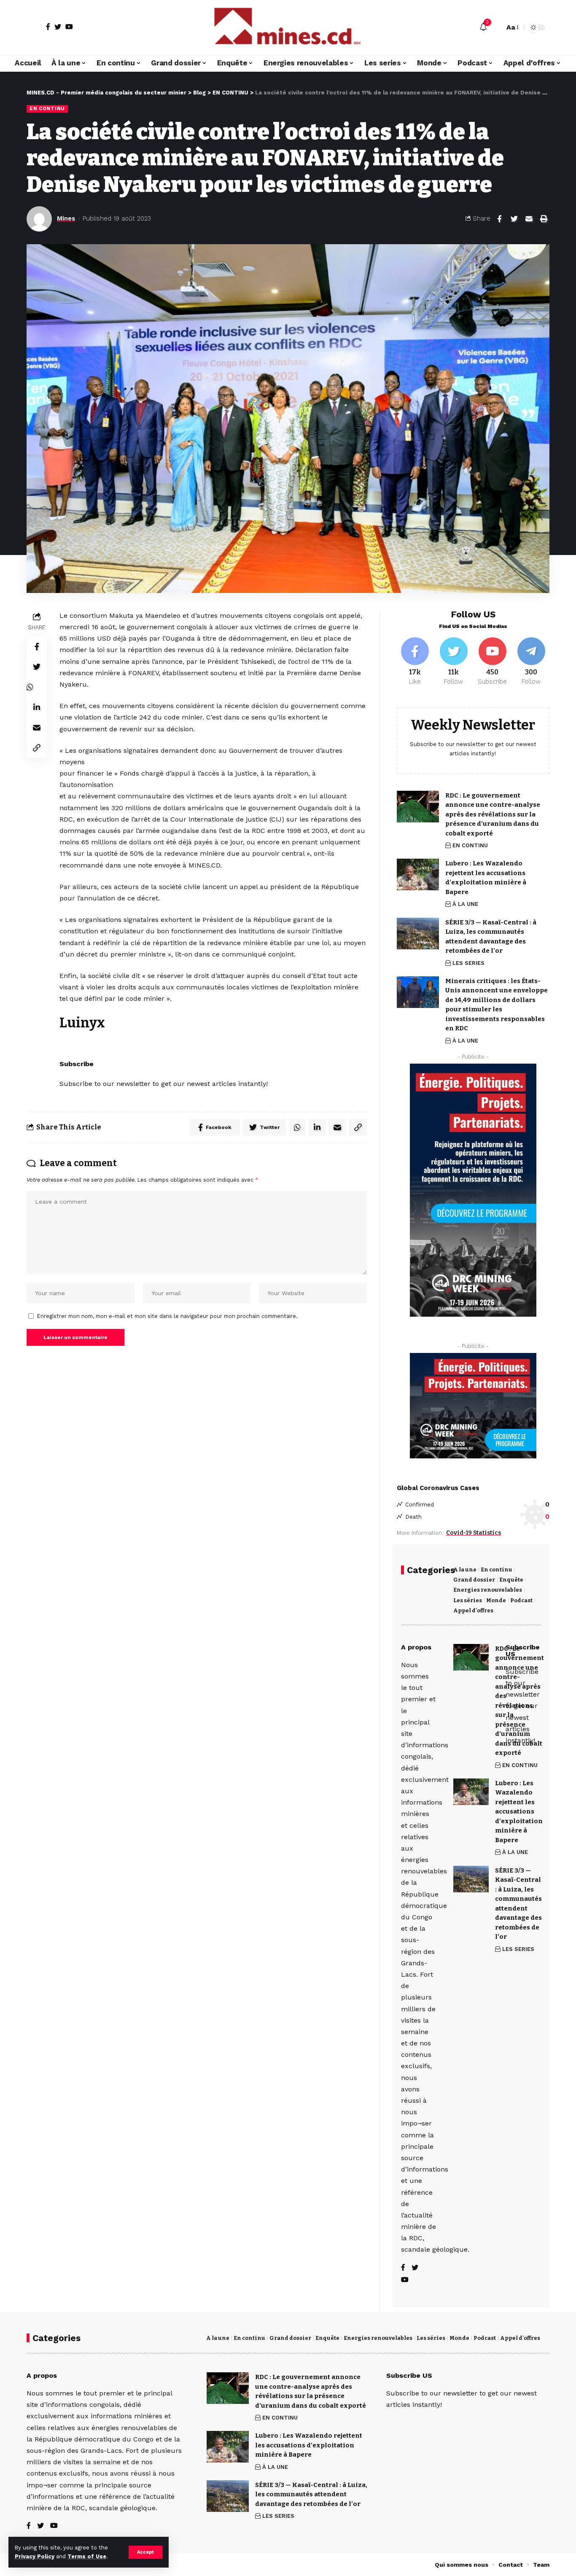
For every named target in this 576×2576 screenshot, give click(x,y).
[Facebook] (48, 27)
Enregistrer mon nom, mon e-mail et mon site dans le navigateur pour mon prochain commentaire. (167, 1316)
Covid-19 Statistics (474, 1533)
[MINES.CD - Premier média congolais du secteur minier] (288, 27)
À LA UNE (465, 904)
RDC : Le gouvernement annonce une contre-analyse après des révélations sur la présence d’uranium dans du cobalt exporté (493, 814)
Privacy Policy (35, 2556)
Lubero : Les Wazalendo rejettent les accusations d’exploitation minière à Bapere (309, 2445)
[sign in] (34, 27)
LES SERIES (468, 963)
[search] (496, 27)
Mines (66, 218)
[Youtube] (492, 662)
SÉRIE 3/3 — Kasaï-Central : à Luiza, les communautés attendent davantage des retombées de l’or (311, 2494)
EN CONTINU (47, 108)
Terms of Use (87, 2556)
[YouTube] (69, 27)
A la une (465, 1570)
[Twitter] (58, 27)
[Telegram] (531, 662)
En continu (497, 1570)
